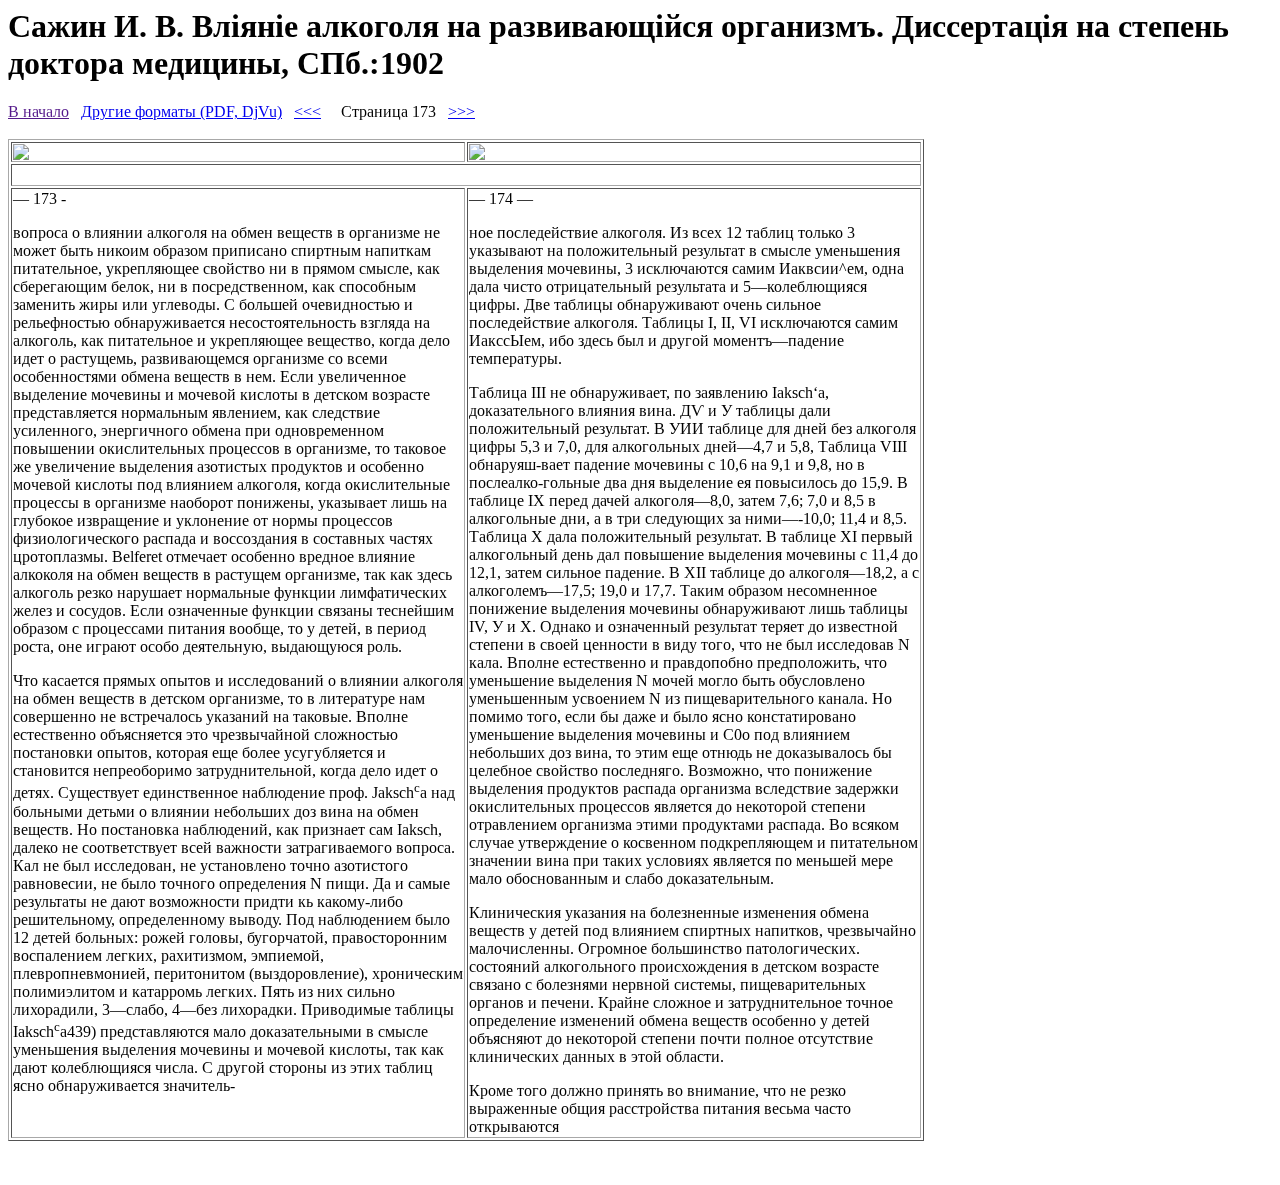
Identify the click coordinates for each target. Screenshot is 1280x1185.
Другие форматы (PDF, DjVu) (181, 111)
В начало (38, 111)
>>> (461, 111)
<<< (307, 111)
